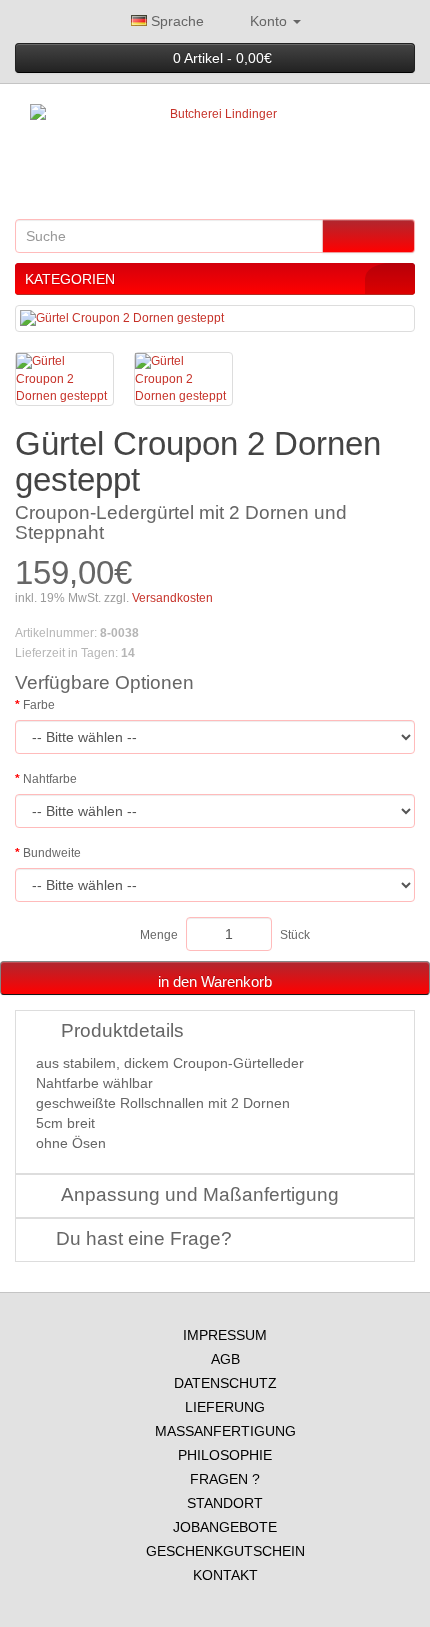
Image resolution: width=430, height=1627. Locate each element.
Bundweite (52, 853)
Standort (225, 1503)
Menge (159, 935)
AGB (225, 1359)
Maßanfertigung (225, 1431)
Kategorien (70, 279)
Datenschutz (225, 1383)
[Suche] (368, 236)
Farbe (39, 705)
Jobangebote (225, 1527)
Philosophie (225, 1455)
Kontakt (225, 1575)
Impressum (225, 1335)
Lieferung (225, 1407)
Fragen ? (225, 1479)
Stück (295, 935)
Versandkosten (171, 598)
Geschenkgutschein (225, 1551)
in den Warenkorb (215, 981)
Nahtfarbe (50, 779)
